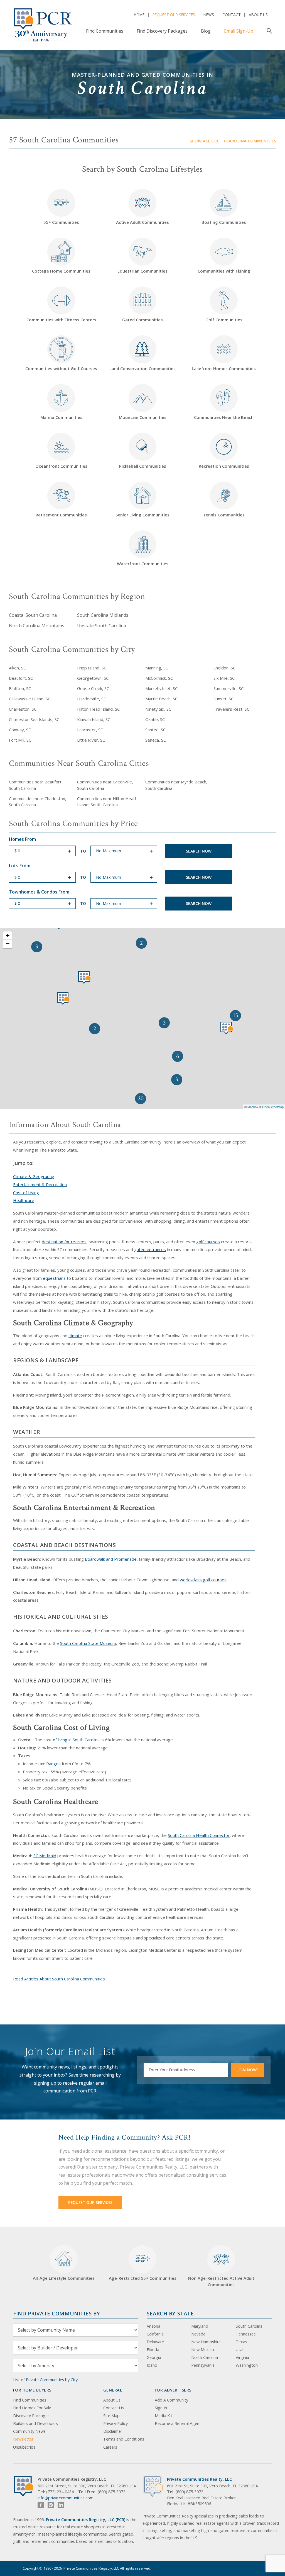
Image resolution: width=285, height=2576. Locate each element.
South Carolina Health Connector (199, 1835)
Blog (206, 31)
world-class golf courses (203, 1580)
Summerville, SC (229, 688)
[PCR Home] (26, 2486)
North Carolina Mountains (37, 626)
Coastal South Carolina (33, 615)
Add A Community (171, 2400)
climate (75, 1336)
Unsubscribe (24, 2447)
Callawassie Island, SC (30, 699)
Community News (29, 2431)
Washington (247, 2365)
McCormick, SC (159, 678)
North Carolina (205, 2357)
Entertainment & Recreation (40, 1184)
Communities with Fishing (224, 271)
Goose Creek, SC (93, 688)
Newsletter (23, 2439)
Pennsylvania (203, 2365)
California (155, 2334)
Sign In (161, 2408)
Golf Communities (224, 320)
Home (139, 15)
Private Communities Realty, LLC (199, 2479)
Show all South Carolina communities (233, 141)
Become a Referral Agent (178, 2423)
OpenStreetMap (273, 1107)
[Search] (268, 31)
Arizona (153, 2326)
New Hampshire (206, 2342)
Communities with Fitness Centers (61, 320)
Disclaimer (113, 2431)
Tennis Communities (224, 515)
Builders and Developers (35, 2423)
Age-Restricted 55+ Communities (143, 2266)
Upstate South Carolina (102, 626)
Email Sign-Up (239, 31)
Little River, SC (91, 740)
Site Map (111, 2416)
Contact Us (114, 2408)
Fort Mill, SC (20, 740)
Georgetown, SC (93, 678)
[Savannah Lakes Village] (63, 998)
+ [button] (8, 935)
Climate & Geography (34, 1176)
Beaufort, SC (21, 678)
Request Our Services (174, 15)
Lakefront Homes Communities (224, 368)
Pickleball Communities (143, 466)
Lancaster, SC (90, 730)
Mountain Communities (143, 417)
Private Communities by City (52, 2380)
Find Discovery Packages (162, 31)
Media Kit (164, 2416)
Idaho (152, 2365)
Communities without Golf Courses (61, 368)
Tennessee (246, 2334)
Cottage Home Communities (61, 271)
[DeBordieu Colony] (227, 1028)
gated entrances (150, 1249)
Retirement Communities (61, 515)
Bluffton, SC (20, 688)
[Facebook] (41, 2505)
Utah (240, 2350)
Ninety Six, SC (158, 709)
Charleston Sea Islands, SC (34, 719)
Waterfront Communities (143, 564)
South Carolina (249, 2326)
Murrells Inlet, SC (161, 688)
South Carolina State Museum (88, 1643)
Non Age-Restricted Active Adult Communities (221, 2281)
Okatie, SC (155, 719)
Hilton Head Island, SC (98, 709)
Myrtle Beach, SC (161, 699)
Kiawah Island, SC (94, 719)
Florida (153, 2350)
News (209, 15)
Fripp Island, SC (92, 668)
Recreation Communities (224, 466)
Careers (110, 2447)
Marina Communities (61, 417)
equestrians (54, 1278)
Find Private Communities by (56, 2313)
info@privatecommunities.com (66, 2498)
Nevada (198, 2334)
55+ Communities (61, 210)
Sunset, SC (223, 699)
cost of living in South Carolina (72, 1740)
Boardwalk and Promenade (111, 1559)
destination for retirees (64, 1242)
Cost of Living (26, 1193)
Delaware (155, 2342)
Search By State (170, 2313)
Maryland (200, 2326)
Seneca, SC (156, 740)
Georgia (154, 2357)
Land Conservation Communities (142, 368)
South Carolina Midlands (103, 615)
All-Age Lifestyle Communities (64, 2278)
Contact (232, 15)
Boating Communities (224, 222)
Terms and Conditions (124, 2439)
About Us (258, 15)
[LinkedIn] (61, 2505)
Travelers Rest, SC (231, 709)
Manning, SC (157, 668)
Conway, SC (20, 730)
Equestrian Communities (142, 271)
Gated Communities (142, 320)
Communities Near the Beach (224, 417)
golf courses (208, 1242)
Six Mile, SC (224, 678)
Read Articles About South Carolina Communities (59, 1979)
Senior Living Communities (142, 515)
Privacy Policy (116, 2423)
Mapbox (253, 1107)
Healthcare (24, 1200)
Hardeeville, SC (92, 699)
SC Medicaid (45, 1856)
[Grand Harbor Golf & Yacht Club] (84, 978)
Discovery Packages (31, 2416)
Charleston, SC (23, 709)
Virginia (242, 2357)
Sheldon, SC (224, 668)
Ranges (53, 1764)
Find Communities (105, 31)
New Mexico (203, 2350)
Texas (241, 2342)
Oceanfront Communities (61, 466)
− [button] (8, 944)
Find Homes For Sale (32, 2408)
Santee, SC (155, 730)
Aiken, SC (17, 668)
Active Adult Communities (142, 222)
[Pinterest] (51, 2505)
